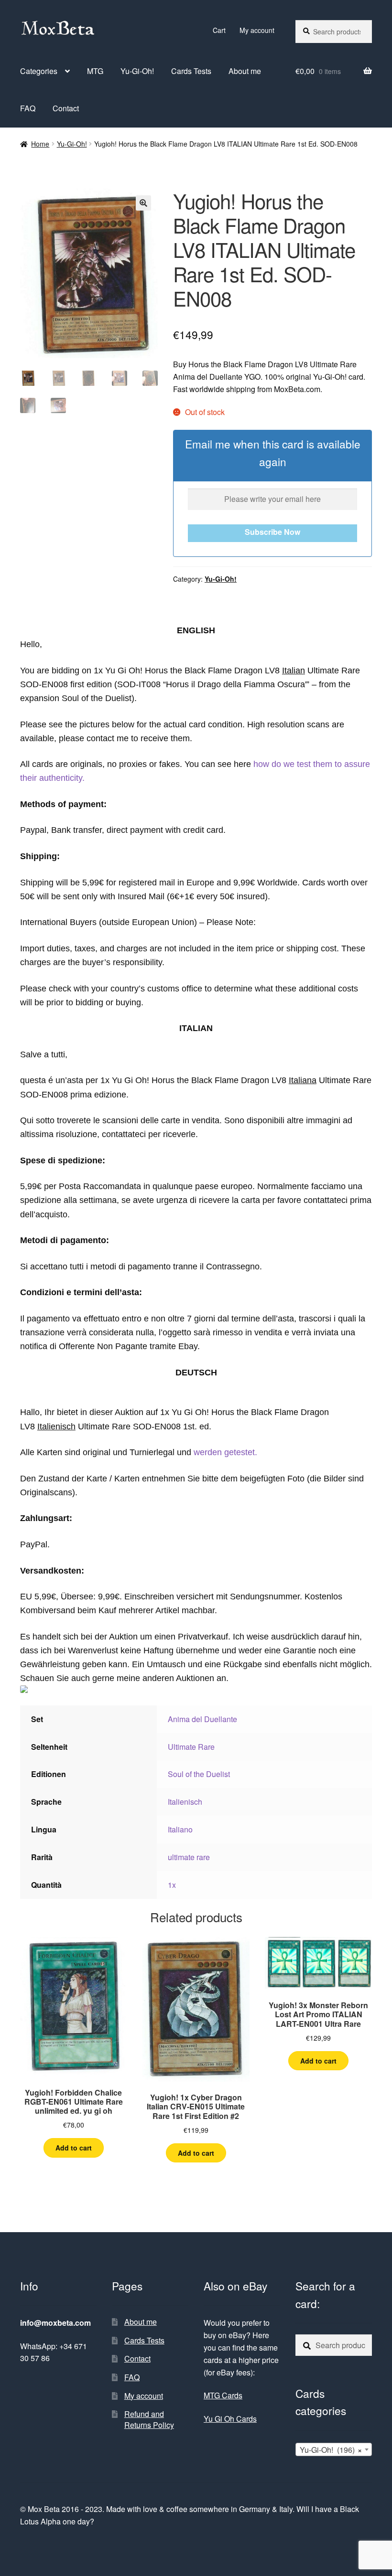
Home (40, 144)
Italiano (180, 1829)
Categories (39, 71)
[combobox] (334, 2449)
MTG (95, 71)
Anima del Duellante (202, 1719)
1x (172, 1885)
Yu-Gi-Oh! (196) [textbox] (331, 2450)
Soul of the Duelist (199, 1774)
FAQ (28, 108)
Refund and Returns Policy (149, 2419)
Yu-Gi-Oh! (137, 71)
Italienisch (185, 1802)
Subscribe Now (272, 532)
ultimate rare (189, 1857)
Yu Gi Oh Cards (230, 2419)
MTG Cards (223, 2395)
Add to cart (74, 2148)
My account (257, 30)
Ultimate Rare (191, 1747)
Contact (66, 108)
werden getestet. (225, 1452)
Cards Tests (191, 71)
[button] (143, 203)
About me (245, 71)
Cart (219, 30)
